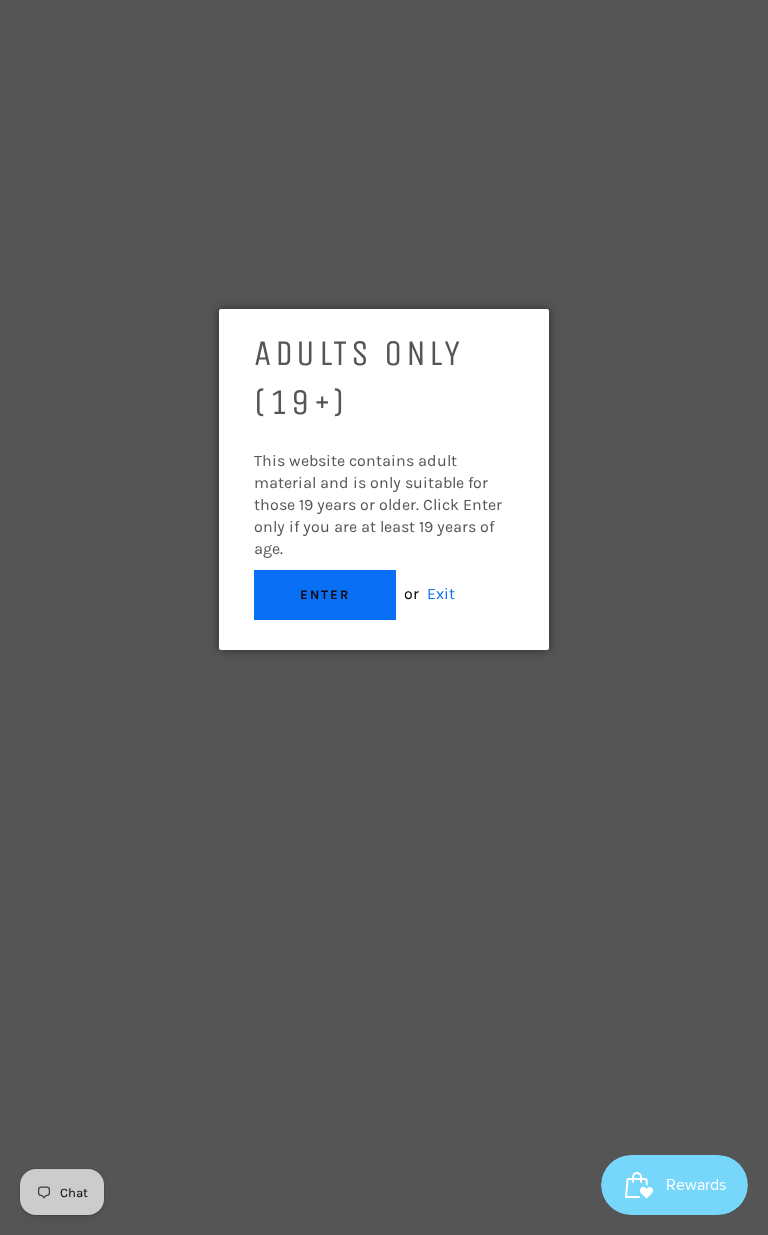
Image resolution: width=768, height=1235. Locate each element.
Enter (325, 594)
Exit (441, 593)
